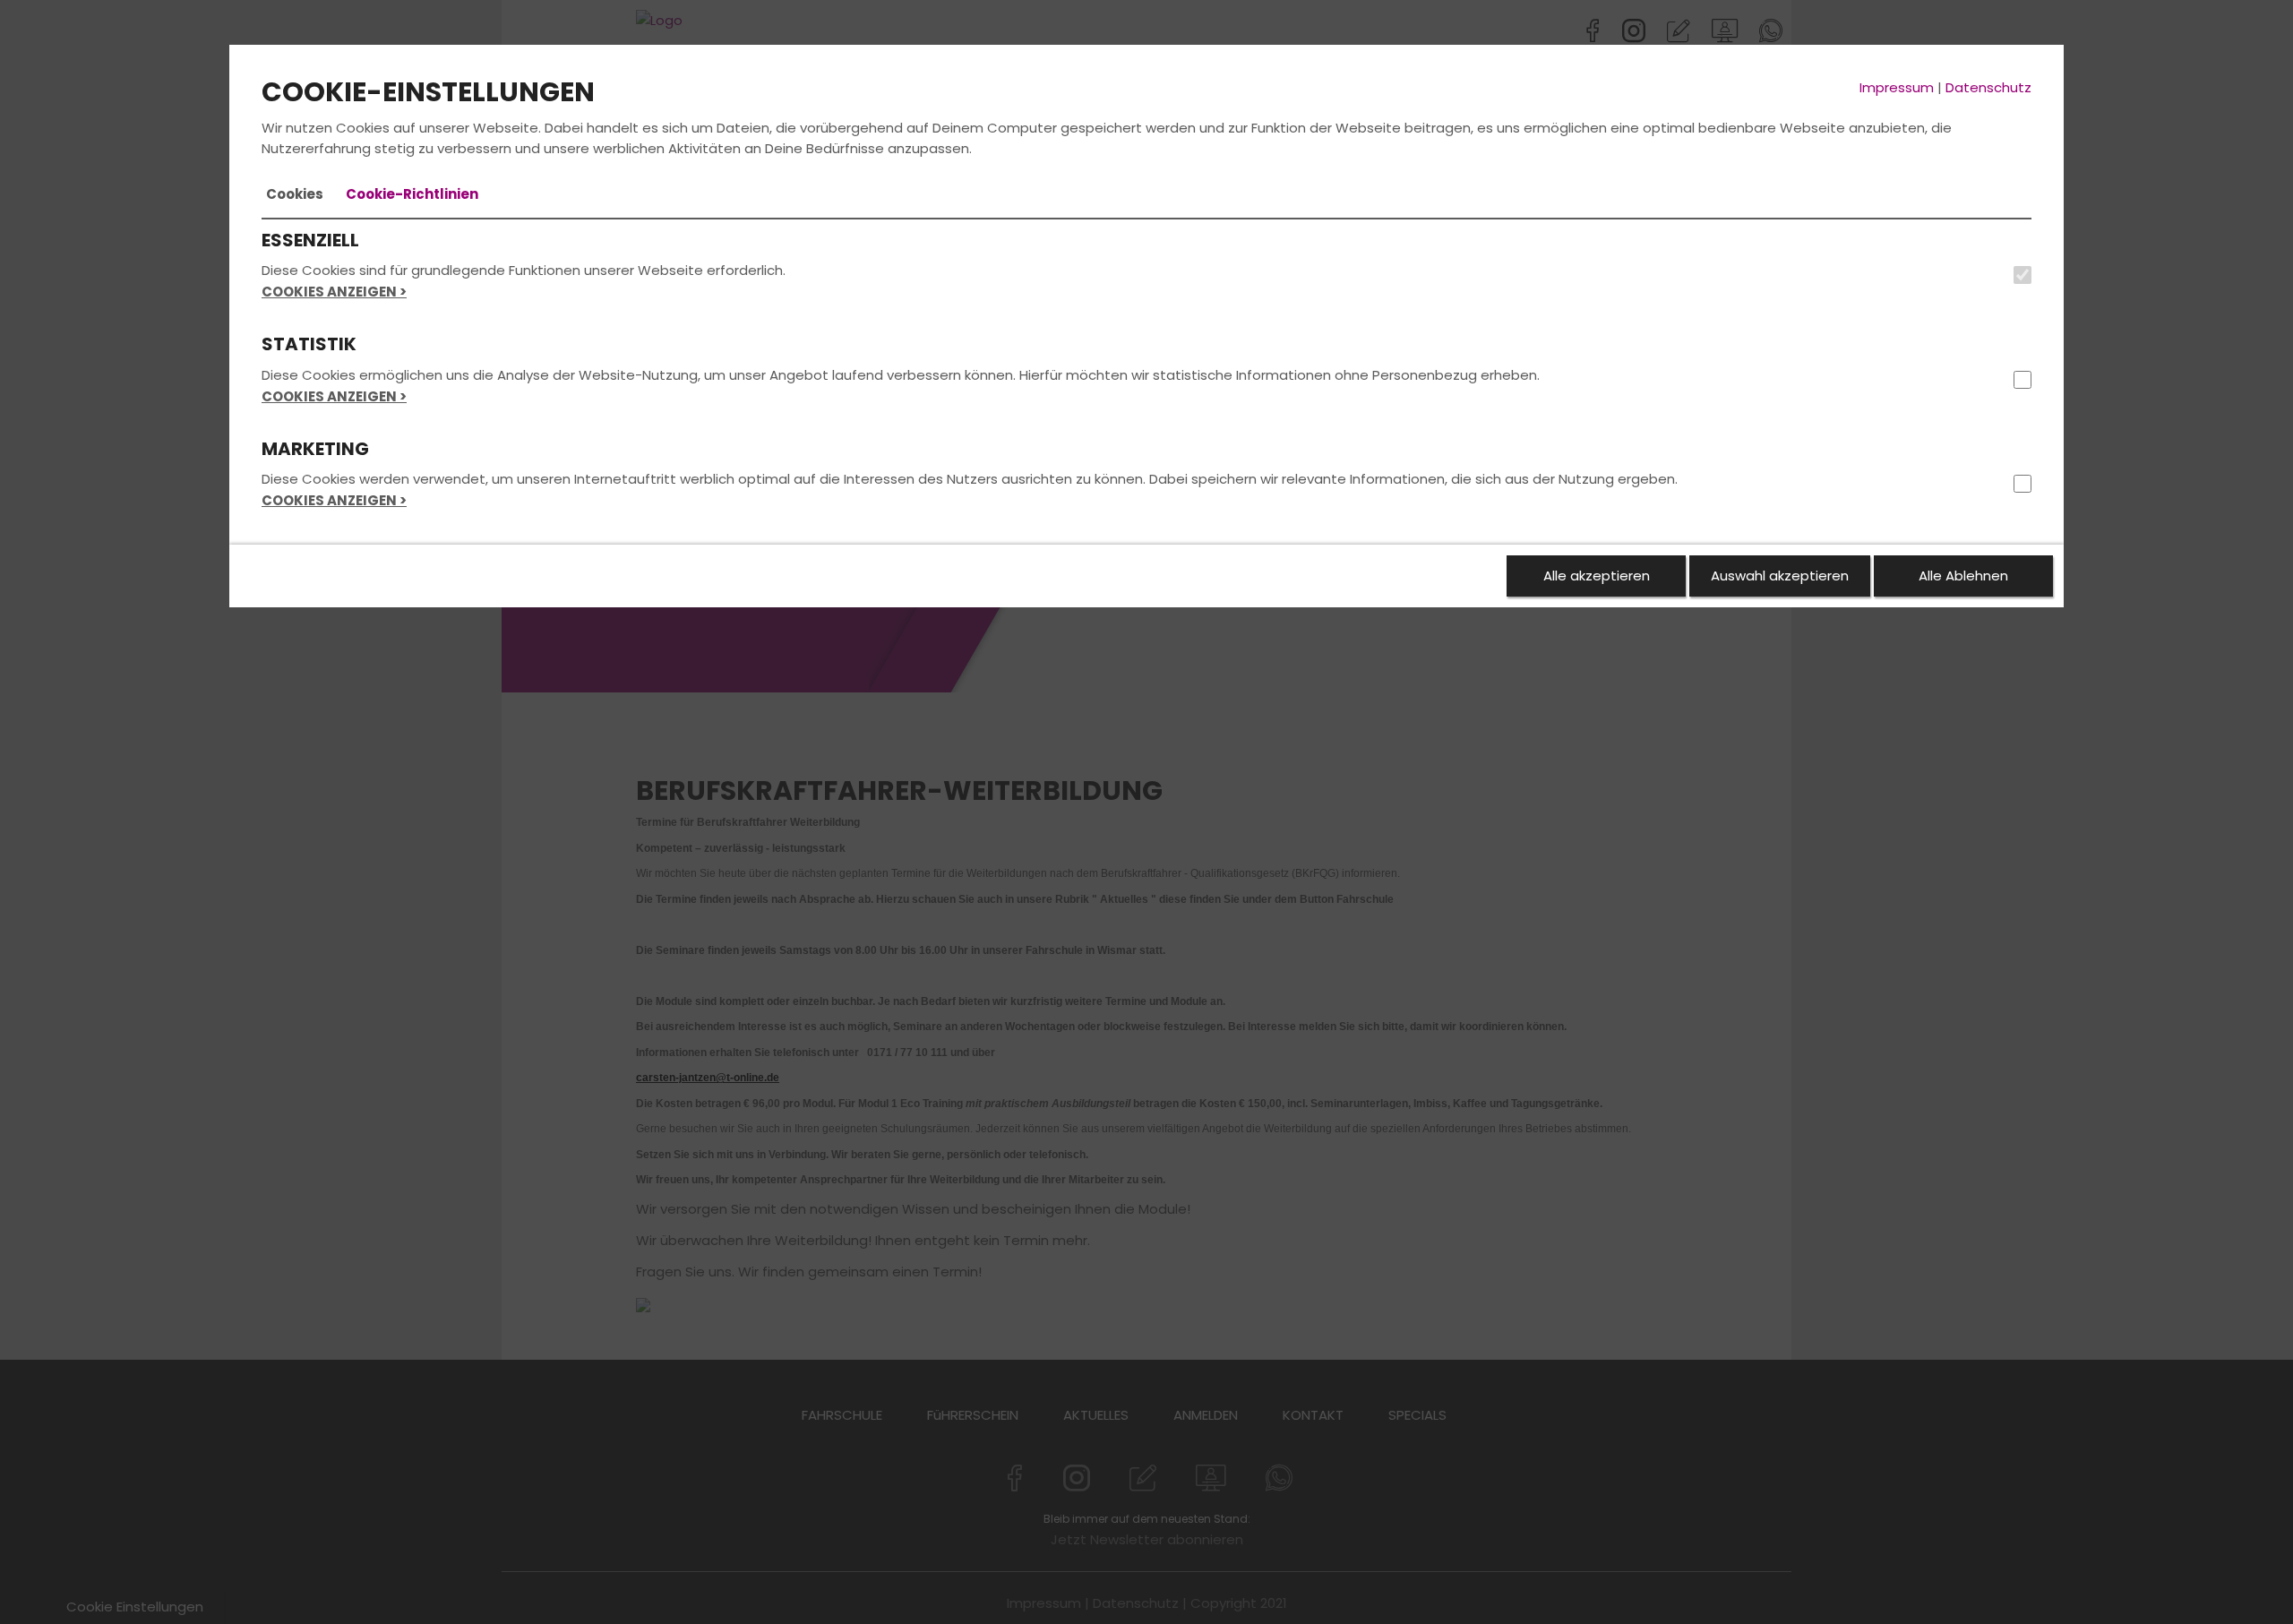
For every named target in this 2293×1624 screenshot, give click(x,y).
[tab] (295, 194)
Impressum (1897, 87)
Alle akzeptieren (1597, 576)
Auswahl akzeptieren (1780, 576)
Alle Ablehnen (1963, 576)
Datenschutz (1988, 87)
